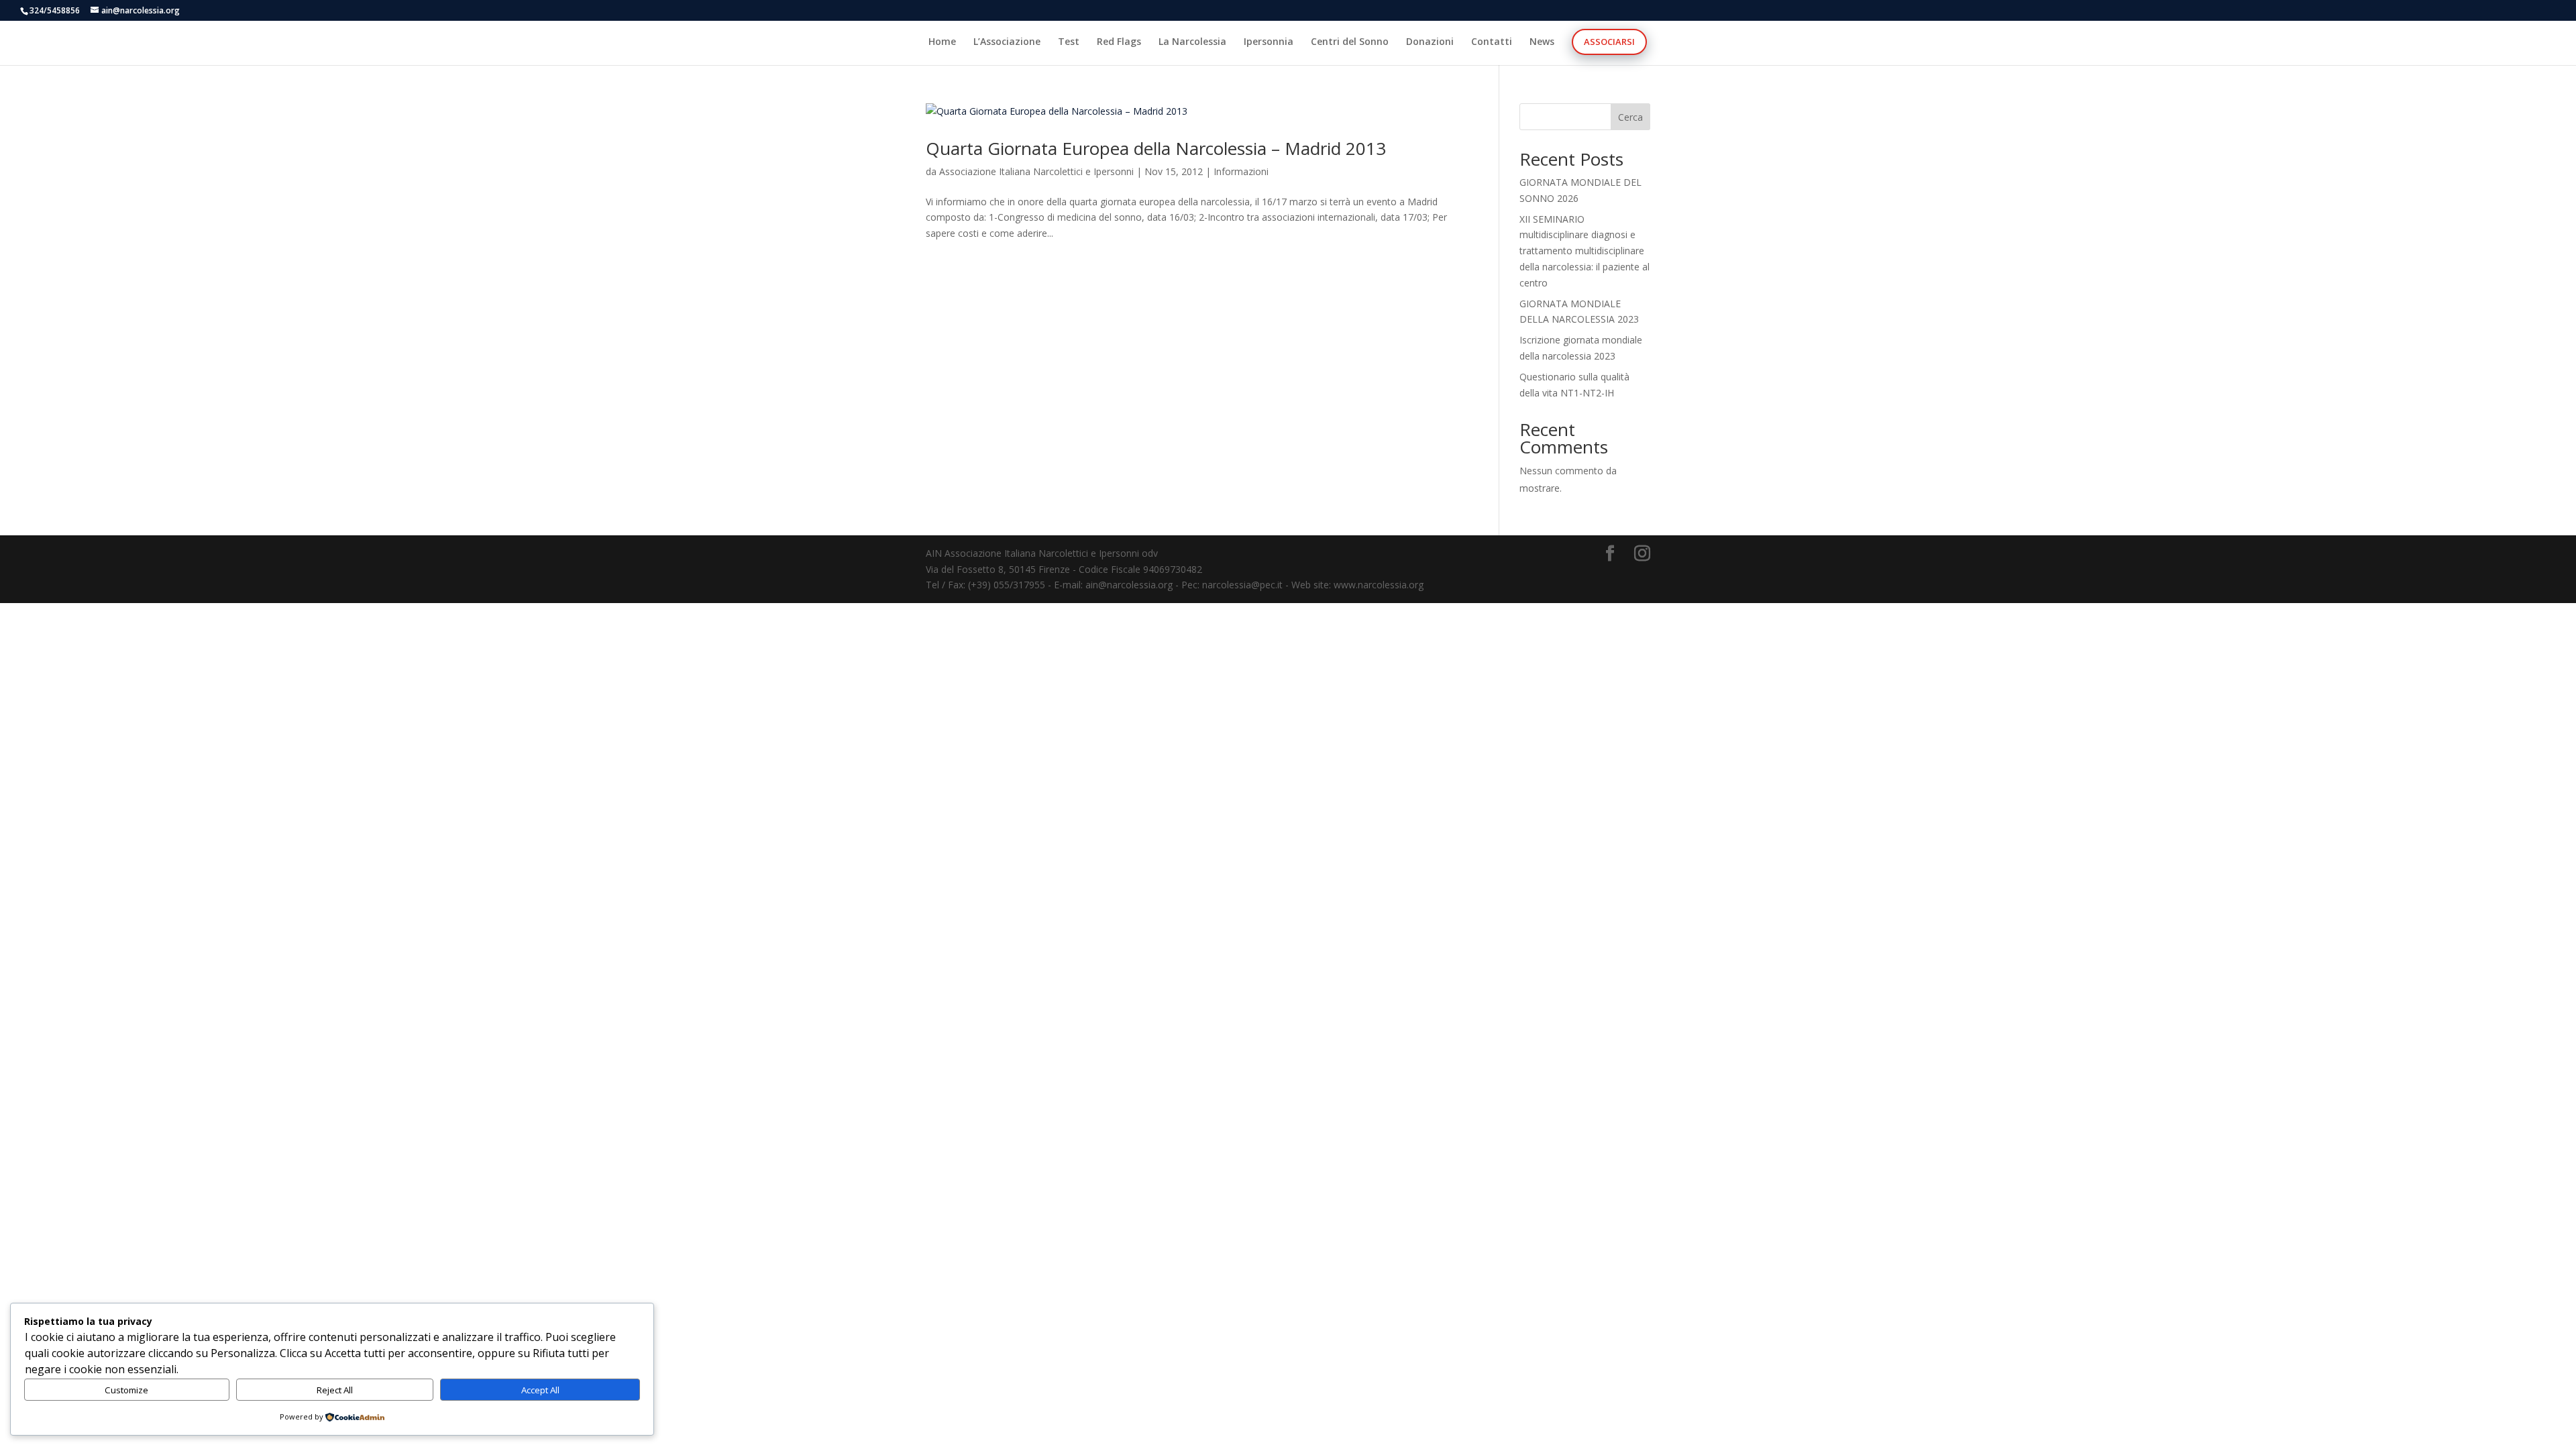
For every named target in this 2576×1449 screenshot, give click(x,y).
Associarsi (1609, 42)
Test (1069, 42)
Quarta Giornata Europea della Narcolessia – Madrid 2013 (1156, 148)
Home (942, 42)
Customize (126, 1390)
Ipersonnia (1269, 42)
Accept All (540, 1390)
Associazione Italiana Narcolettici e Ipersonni (1036, 171)
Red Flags (1119, 42)
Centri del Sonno (1350, 42)
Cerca (1630, 117)
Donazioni (1430, 42)
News (1542, 42)
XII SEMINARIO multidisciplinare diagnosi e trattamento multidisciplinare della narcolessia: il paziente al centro (1585, 251)
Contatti (1492, 42)
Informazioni (1241, 171)
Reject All (335, 1390)
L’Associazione (1007, 42)
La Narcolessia (1192, 42)
